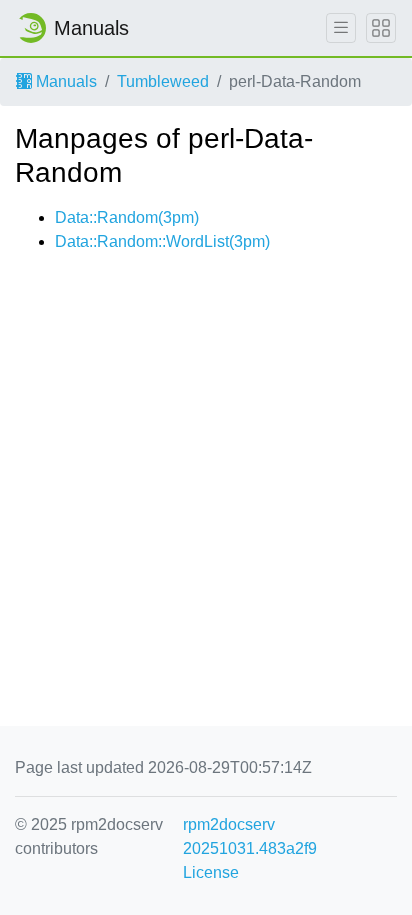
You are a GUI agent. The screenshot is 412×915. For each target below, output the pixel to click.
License (211, 872)
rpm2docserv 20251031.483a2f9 (250, 836)
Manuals (64, 81)
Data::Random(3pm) (127, 217)
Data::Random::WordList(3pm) (162, 241)
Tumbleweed (163, 81)
